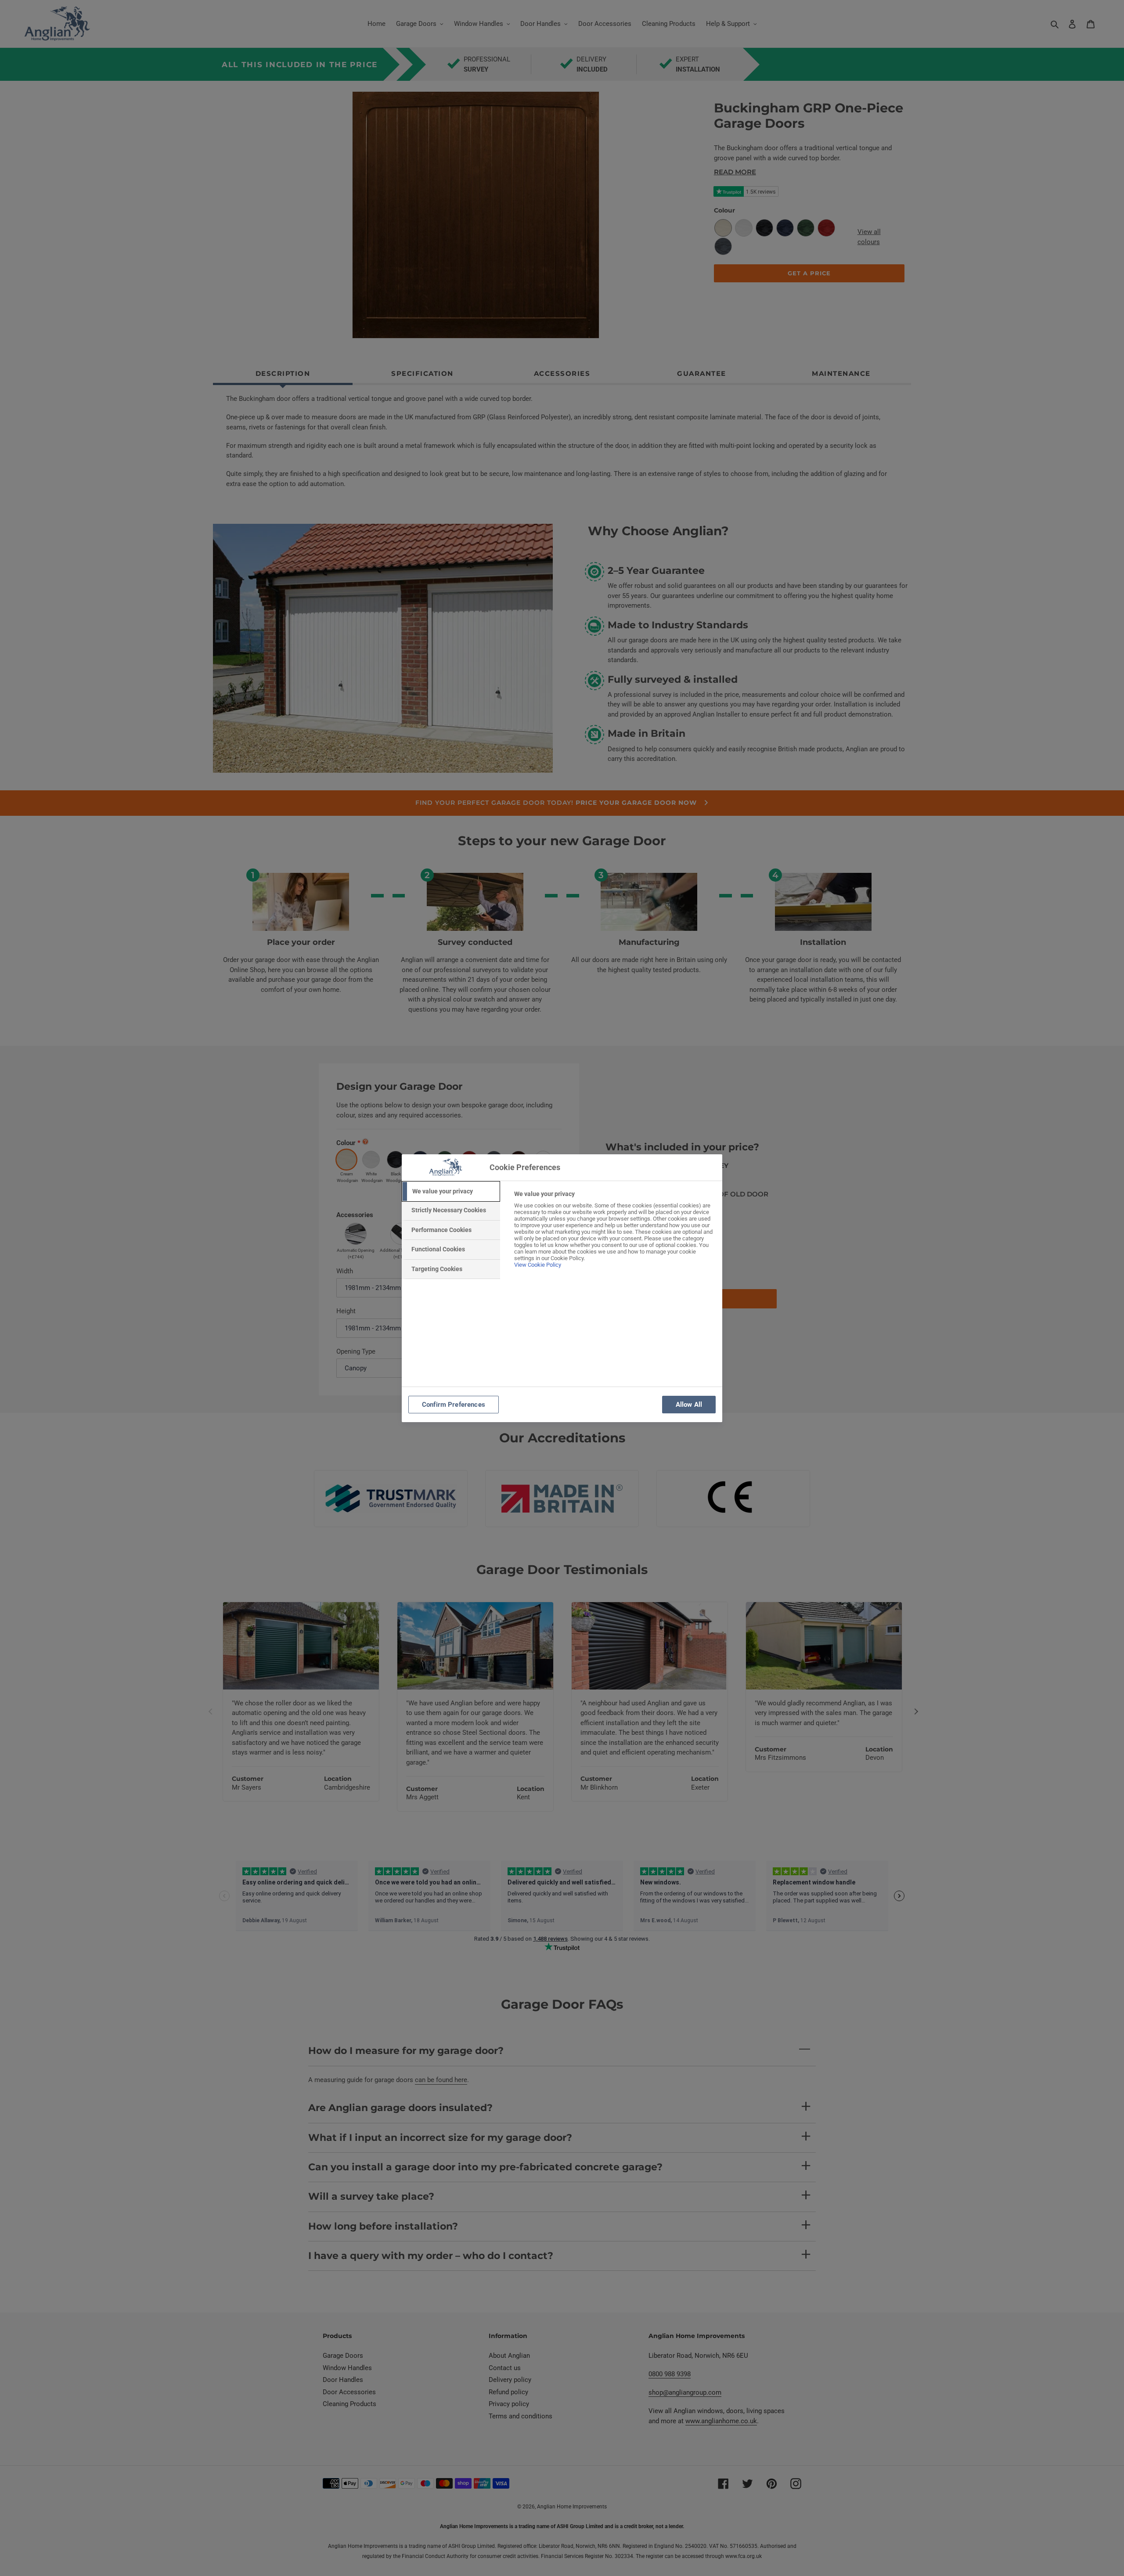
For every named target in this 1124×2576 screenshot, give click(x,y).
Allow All (689, 1405)
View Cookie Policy (538, 1265)
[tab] (451, 1192)
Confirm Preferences (454, 1405)
